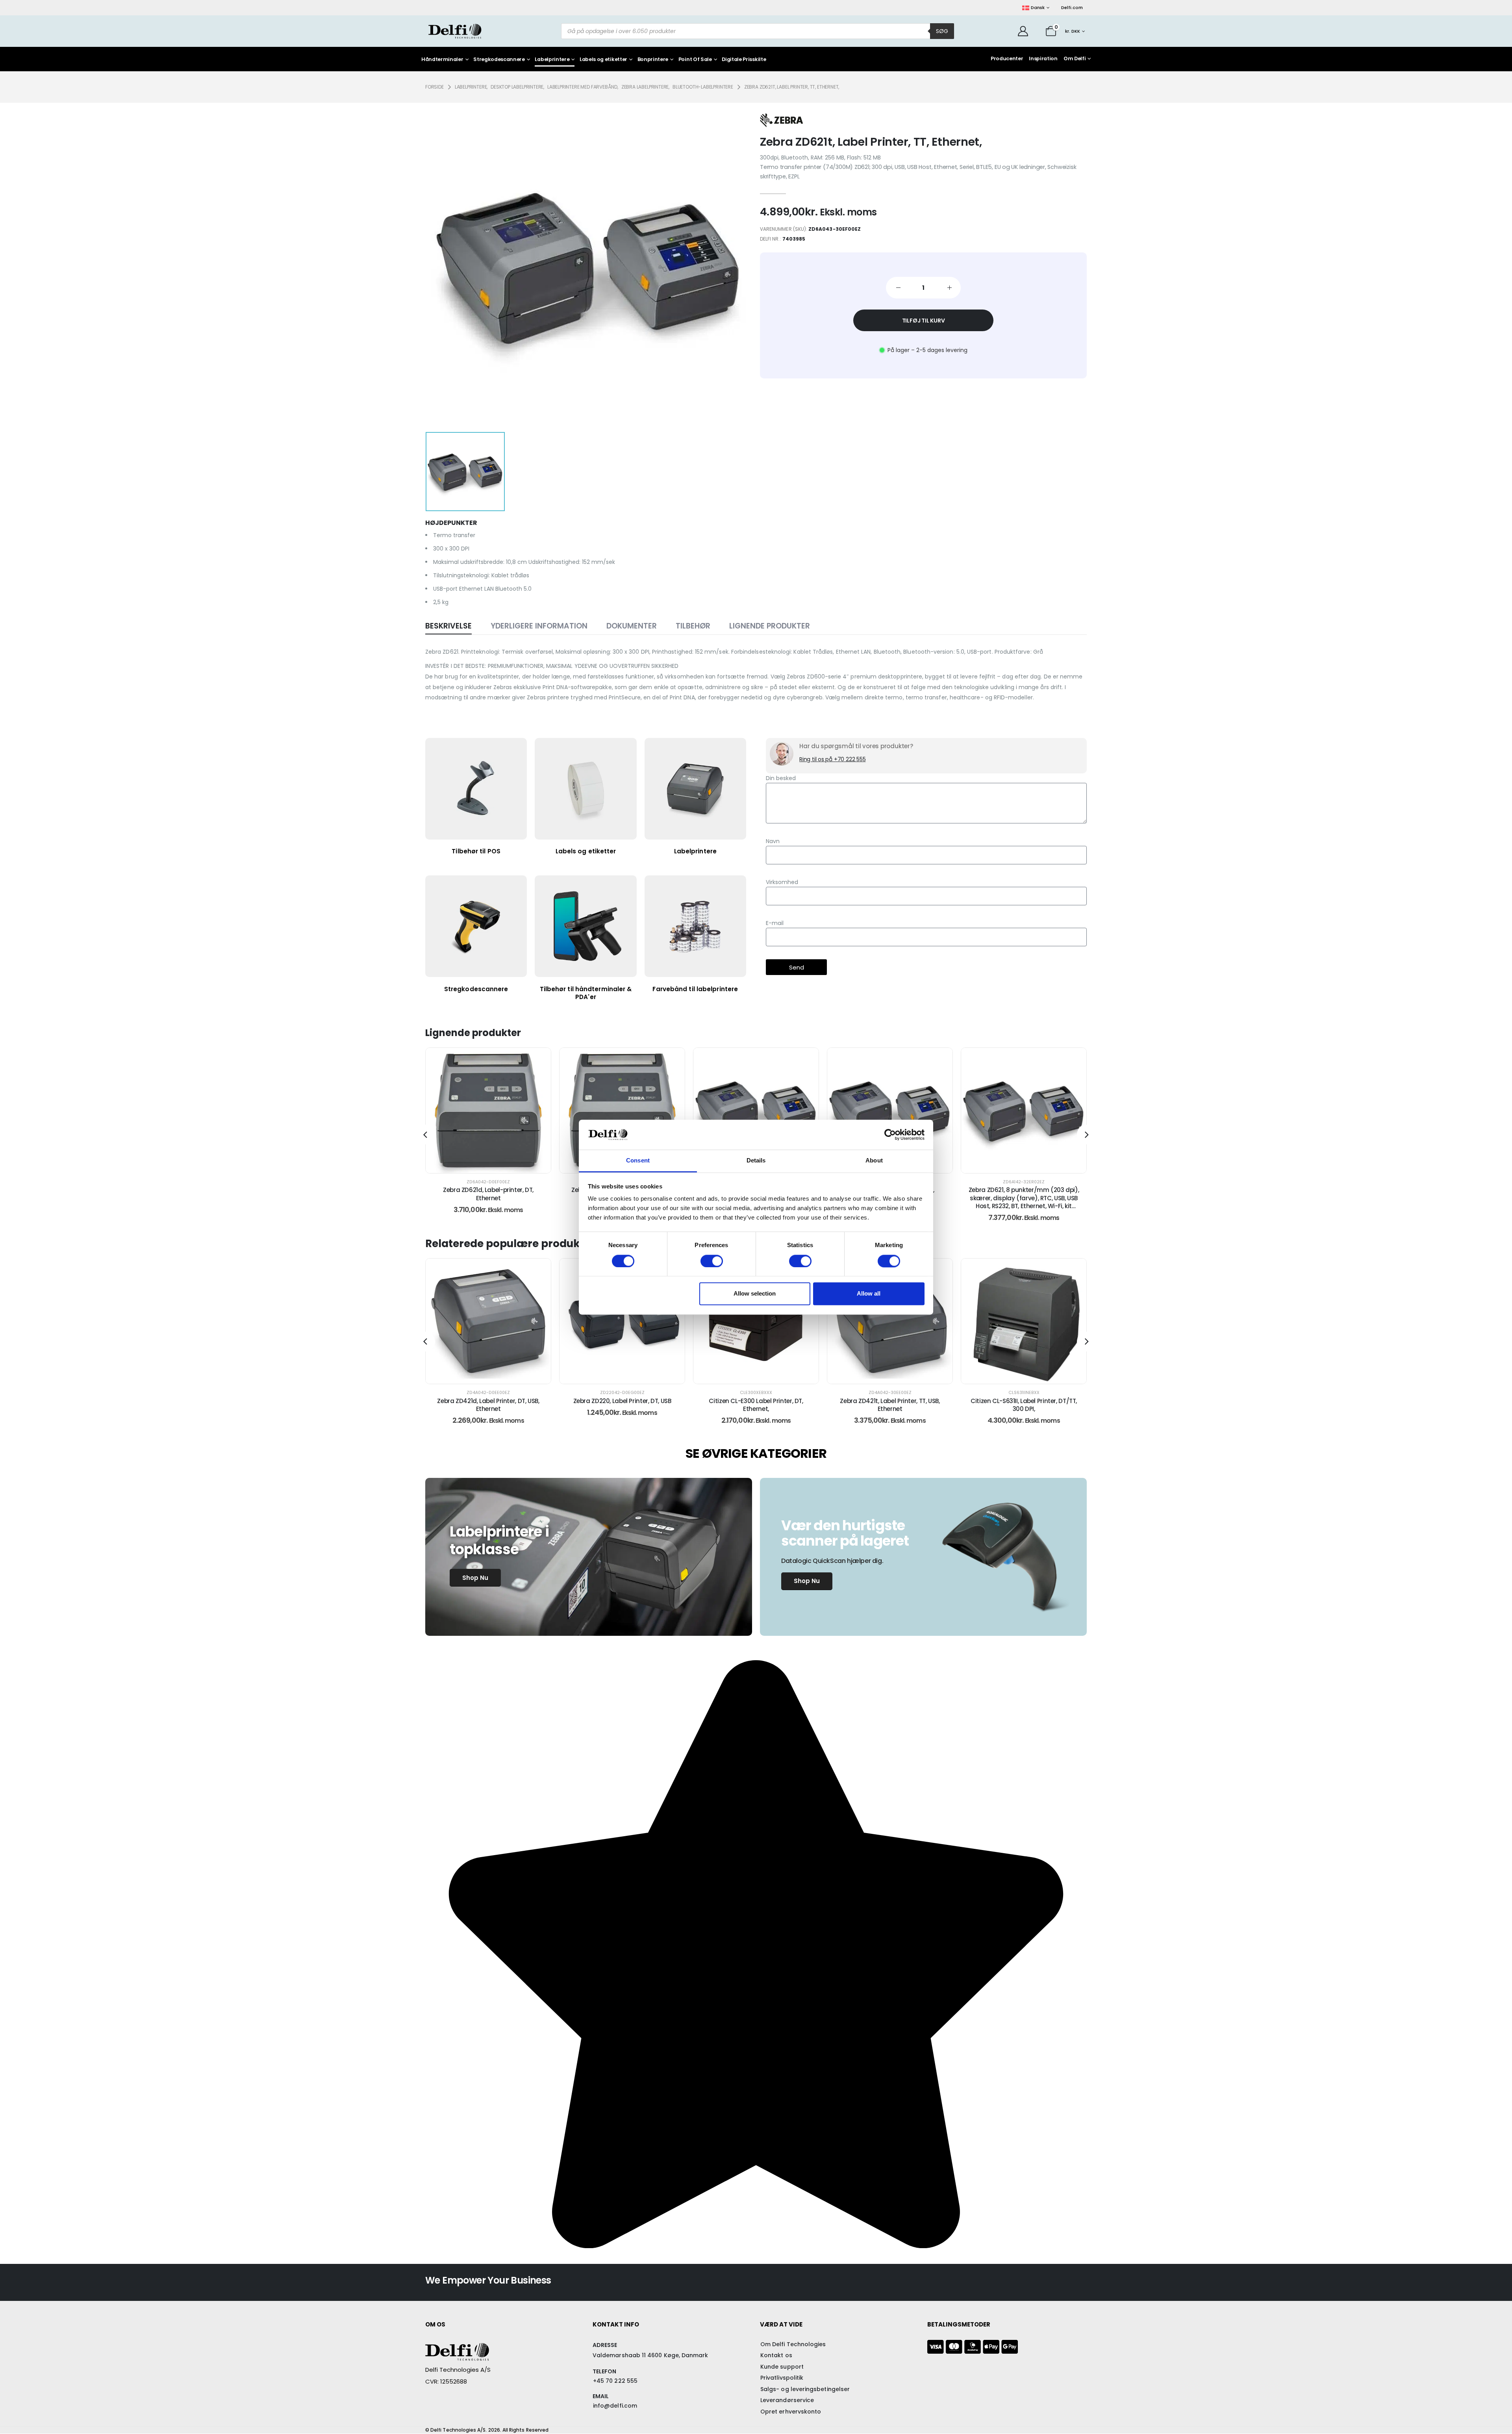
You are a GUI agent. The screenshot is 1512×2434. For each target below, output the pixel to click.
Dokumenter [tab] (632, 626)
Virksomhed (782, 882)
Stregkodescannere (499, 60)
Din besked (781, 778)
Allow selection (755, 1294)
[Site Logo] (455, 31)
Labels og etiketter (603, 60)
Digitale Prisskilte (744, 60)
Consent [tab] (638, 1161)
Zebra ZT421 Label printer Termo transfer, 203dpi (1024, 1405)
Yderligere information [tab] (539, 626)
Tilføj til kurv (924, 321)
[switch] (712, 1261)
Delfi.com (1072, 7)
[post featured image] (488, 1110)
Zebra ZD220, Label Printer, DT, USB (488, 1401)
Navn (773, 841)
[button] (425, 1135)
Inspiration (1043, 58)
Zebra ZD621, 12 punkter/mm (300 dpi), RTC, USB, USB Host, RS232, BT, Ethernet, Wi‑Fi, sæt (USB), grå (1024, 1198)
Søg (942, 31)
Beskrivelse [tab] (448, 626)
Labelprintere (552, 60)
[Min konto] (1023, 31)
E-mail (775, 923)
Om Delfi (1075, 58)
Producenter (1007, 58)
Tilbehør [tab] (693, 626)
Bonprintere (653, 60)
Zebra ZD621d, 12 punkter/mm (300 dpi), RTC (488, 1194)
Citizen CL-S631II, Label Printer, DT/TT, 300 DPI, (890, 1405)
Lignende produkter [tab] (770, 626)
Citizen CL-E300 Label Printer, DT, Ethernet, (622, 1405)
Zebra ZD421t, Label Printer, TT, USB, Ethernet (756, 1405)
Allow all (869, 1294)
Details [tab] (756, 1161)
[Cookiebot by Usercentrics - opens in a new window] (890, 1135)
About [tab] (874, 1161)
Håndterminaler (442, 60)
